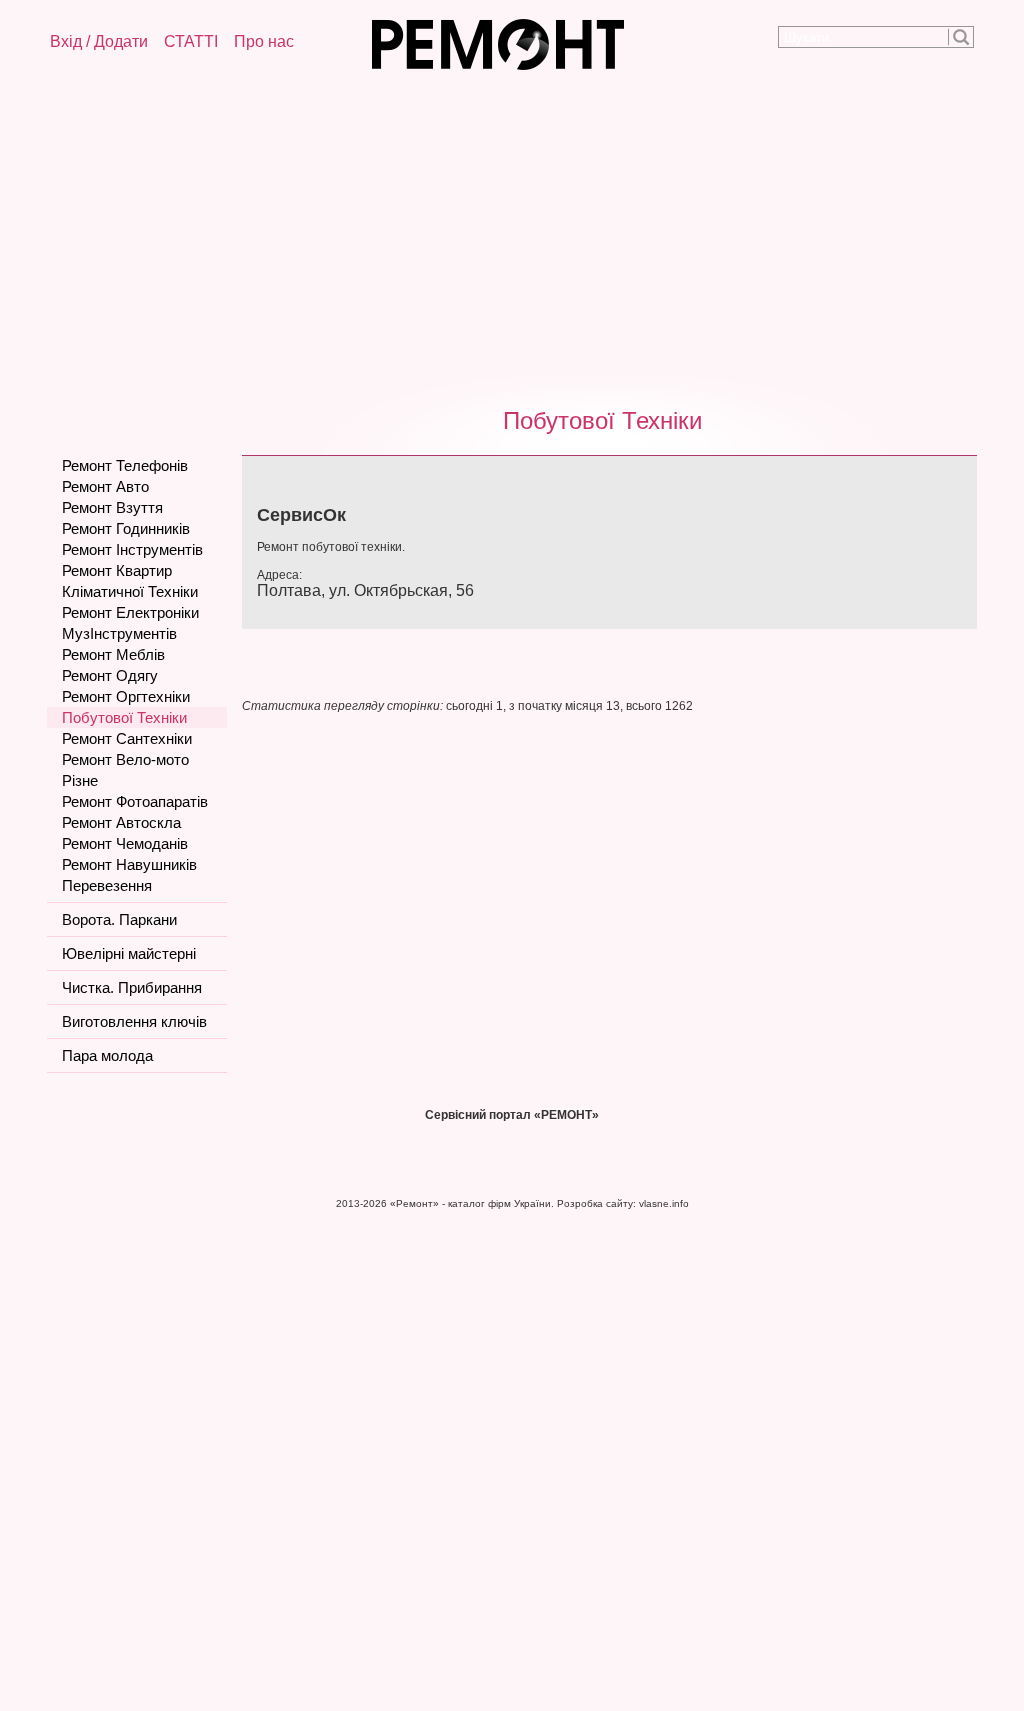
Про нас (264, 41)
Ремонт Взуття (112, 507)
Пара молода (107, 1055)
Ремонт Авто (105, 486)
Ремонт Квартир (117, 570)
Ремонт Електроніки (130, 612)
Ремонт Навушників (129, 864)
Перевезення (107, 885)
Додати (121, 41)
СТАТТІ (191, 41)
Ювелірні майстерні (129, 953)
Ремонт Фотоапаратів (135, 801)
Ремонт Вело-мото (125, 759)
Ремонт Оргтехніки (126, 696)
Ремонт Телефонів (125, 465)
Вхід (66, 41)
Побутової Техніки (602, 420)
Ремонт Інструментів (132, 549)
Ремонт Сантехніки (127, 738)
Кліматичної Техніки (130, 591)
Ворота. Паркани (119, 919)
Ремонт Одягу (110, 675)
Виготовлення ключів (134, 1021)
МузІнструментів (119, 633)
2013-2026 (361, 1203)
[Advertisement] (512, 235)
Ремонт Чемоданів (125, 843)
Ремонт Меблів (113, 654)
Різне (80, 780)
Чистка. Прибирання (132, 987)
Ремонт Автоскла (121, 822)
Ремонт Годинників (126, 528)
